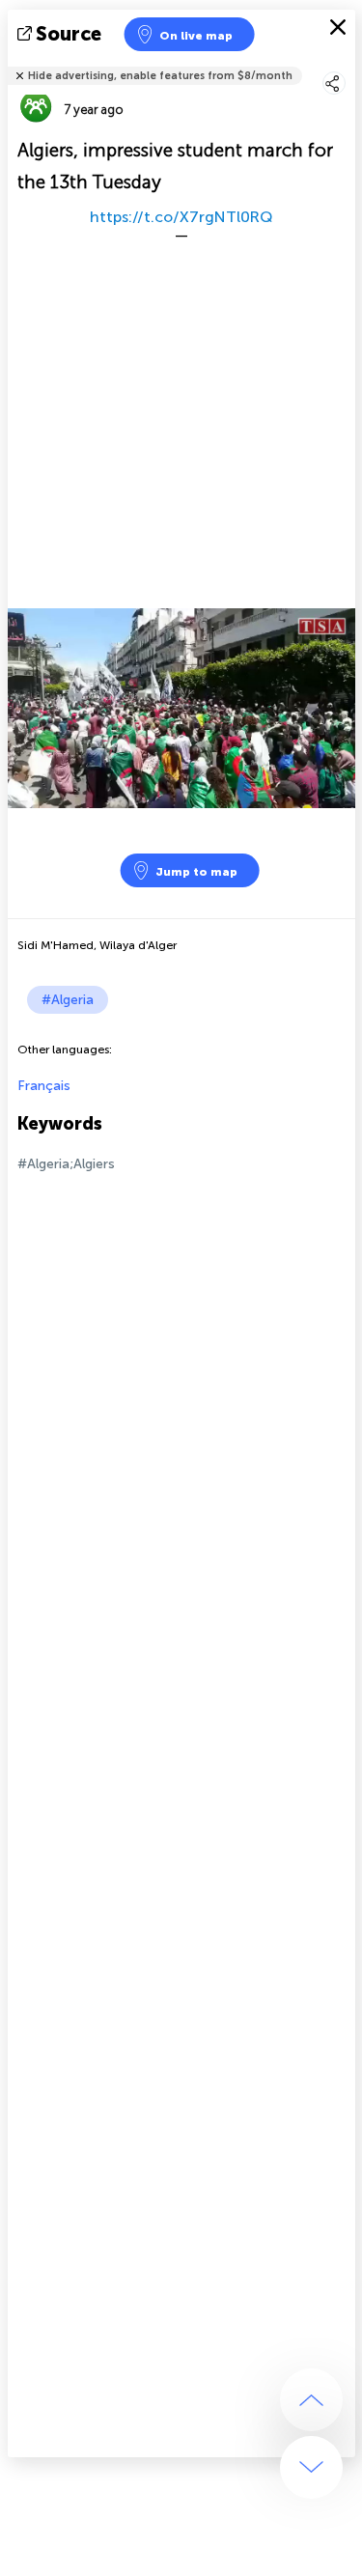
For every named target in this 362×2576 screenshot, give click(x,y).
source (69, 34)
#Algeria (68, 1000)
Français (44, 1086)
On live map (196, 36)
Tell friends (347, 63)
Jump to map (196, 872)
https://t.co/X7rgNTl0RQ (181, 217)
